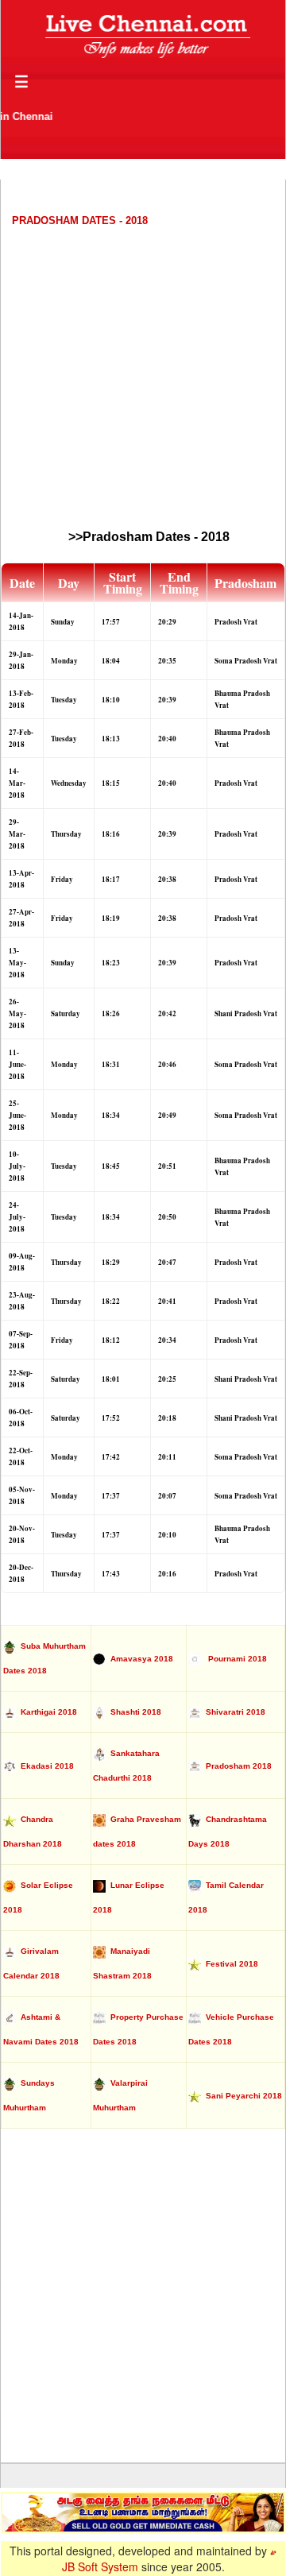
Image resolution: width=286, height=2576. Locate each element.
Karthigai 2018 (46, 1712)
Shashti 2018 (133, 1712)
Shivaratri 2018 (233, 1712)
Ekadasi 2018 (45, 1766)
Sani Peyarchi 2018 (242, 2096)
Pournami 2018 (234, 1659)
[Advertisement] (143, 377)
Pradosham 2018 (236, 1766)
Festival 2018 (230, 1964)
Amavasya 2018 (139, 1659)
